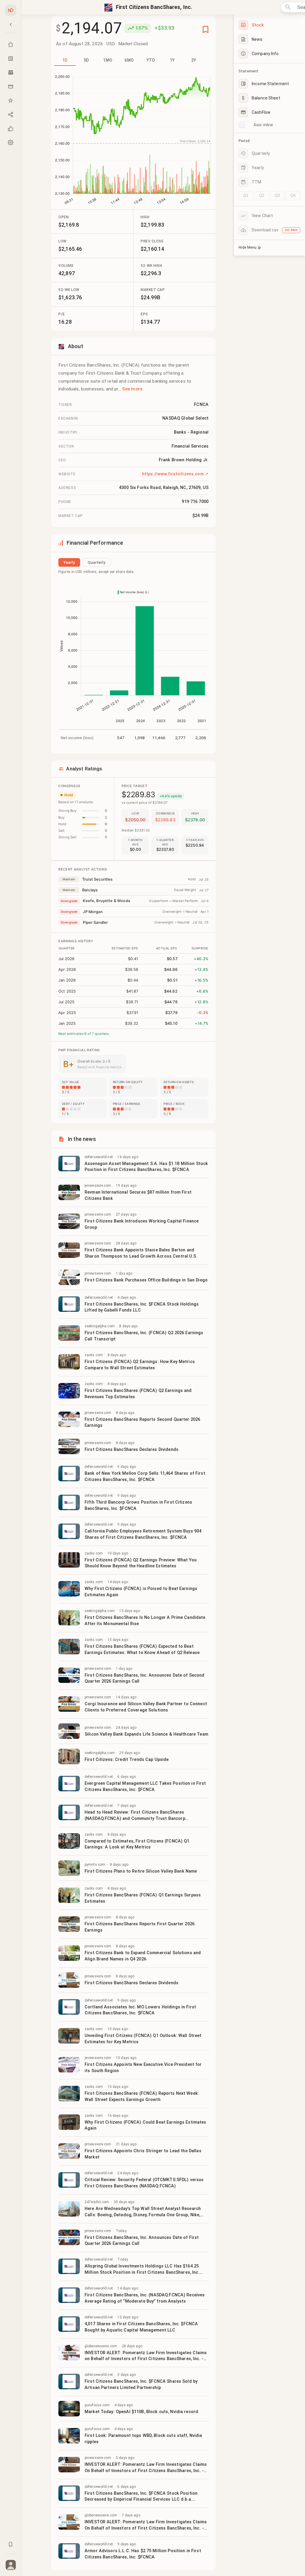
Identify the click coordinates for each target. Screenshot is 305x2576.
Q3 (277, 196)
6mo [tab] (129, 60)
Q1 (246, 196)
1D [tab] (65, 60)
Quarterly (97, 562)
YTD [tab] (151, 60)
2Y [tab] (194, 60)
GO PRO (291, 230)
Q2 (262, 196)
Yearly (69, 562)
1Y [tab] (172, 60)
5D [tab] (86, 60)
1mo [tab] (108, 60)
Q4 (293, 196)
